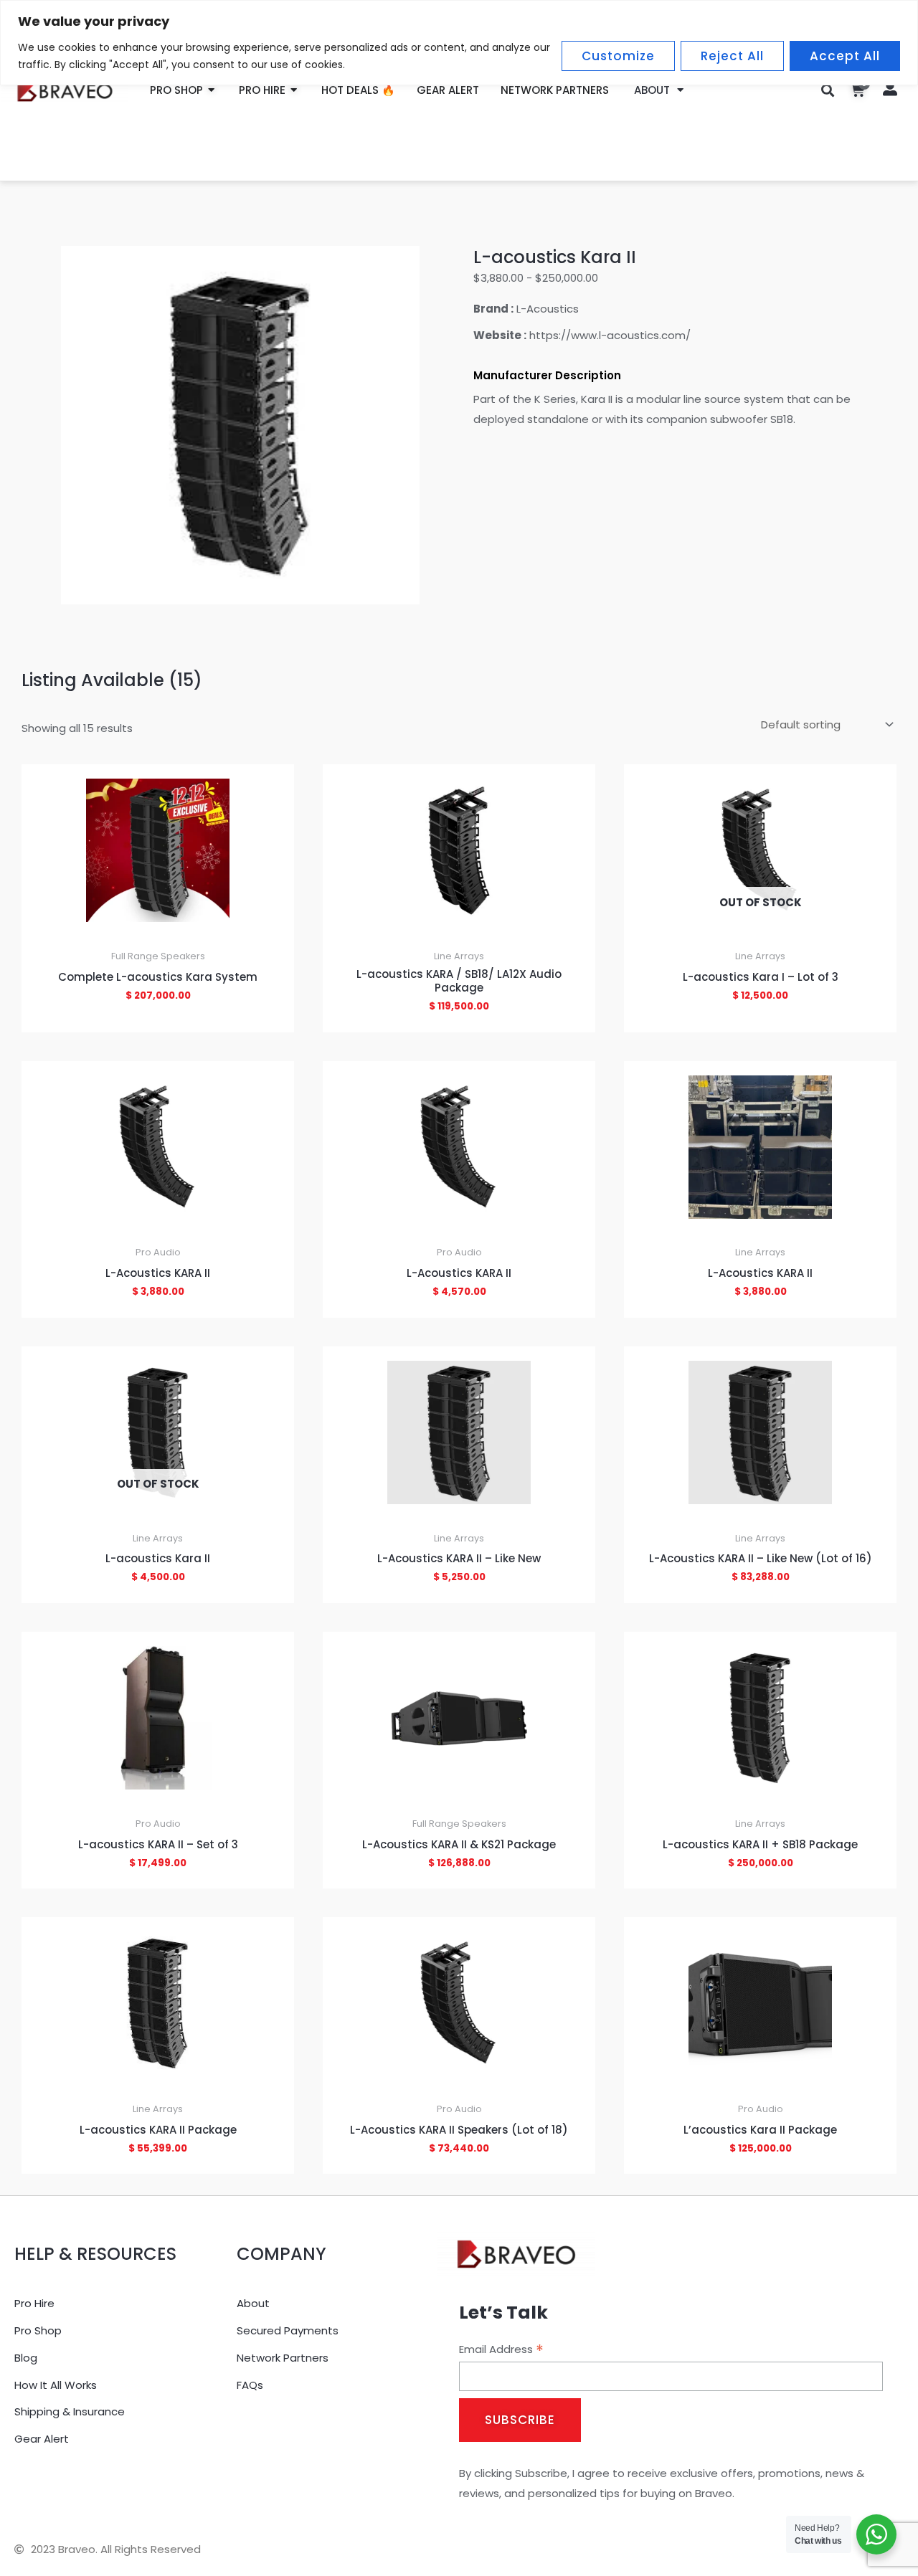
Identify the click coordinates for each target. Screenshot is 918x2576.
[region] (459, 43)
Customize (618, 56)
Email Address (501, 2349)
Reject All (732, 56)
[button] (828, 90)
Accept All (845, 56)
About (652, 90)
